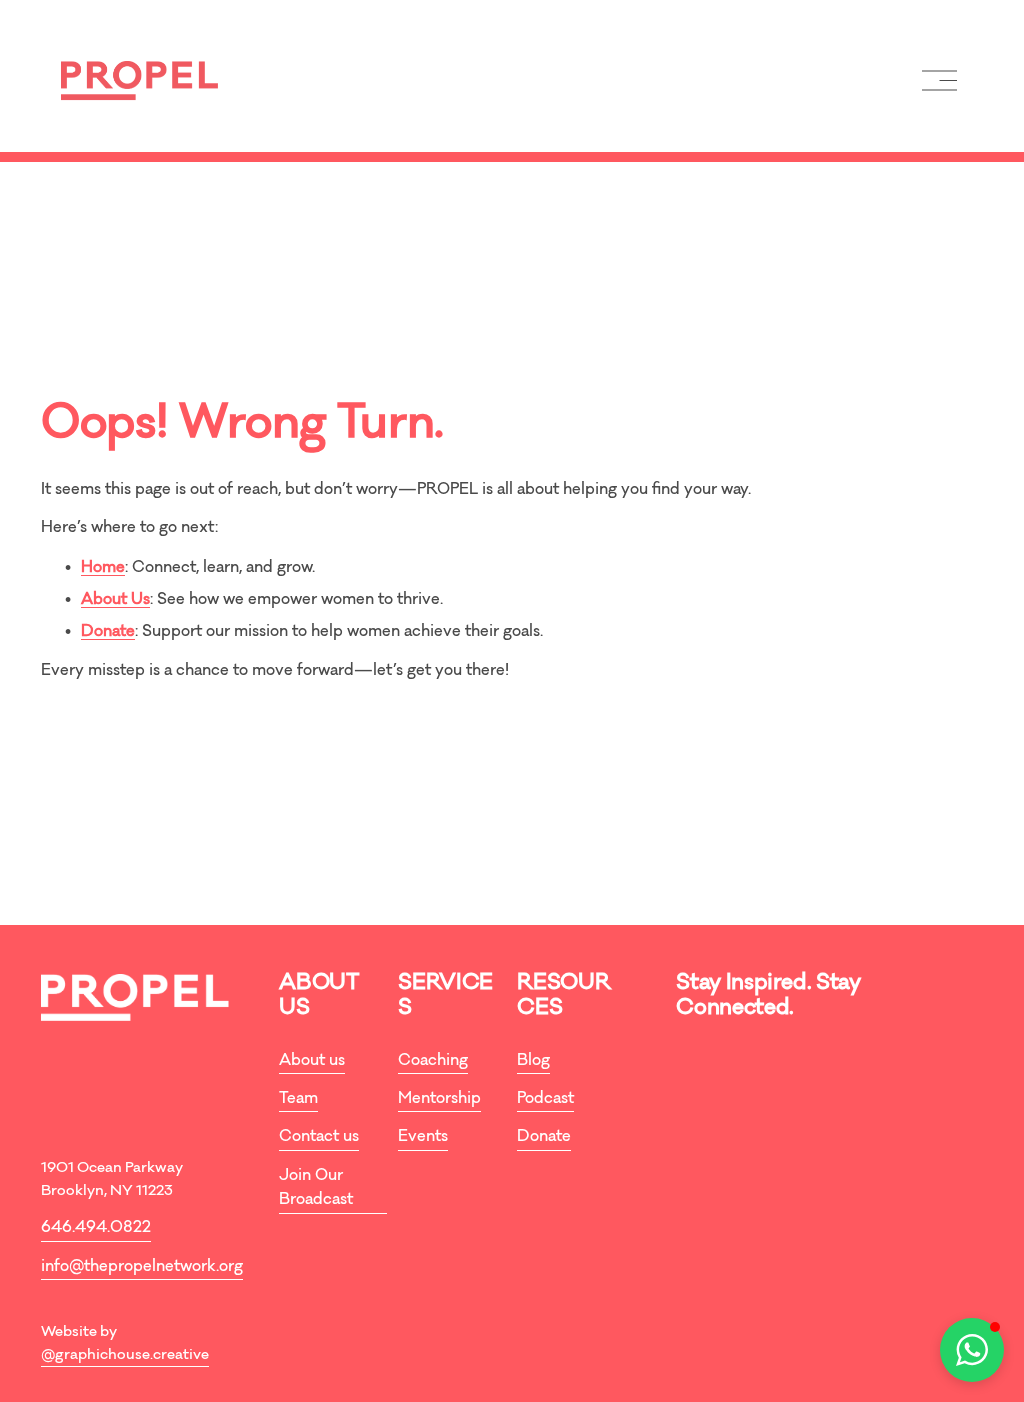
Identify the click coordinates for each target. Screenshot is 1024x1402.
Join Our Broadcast (316, 1188)
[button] (972, 1350)
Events (423, 1137)
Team (298, 1099)
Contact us (319, 1137)
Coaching (433, 1061)
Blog (533, 1061)
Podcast (545, 1099)
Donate (544, 1137)
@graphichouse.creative (125, 1356)
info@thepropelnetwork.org (142, 1267)
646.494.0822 (96, 1228)
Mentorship (439, 1099)
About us (312, 1061)
